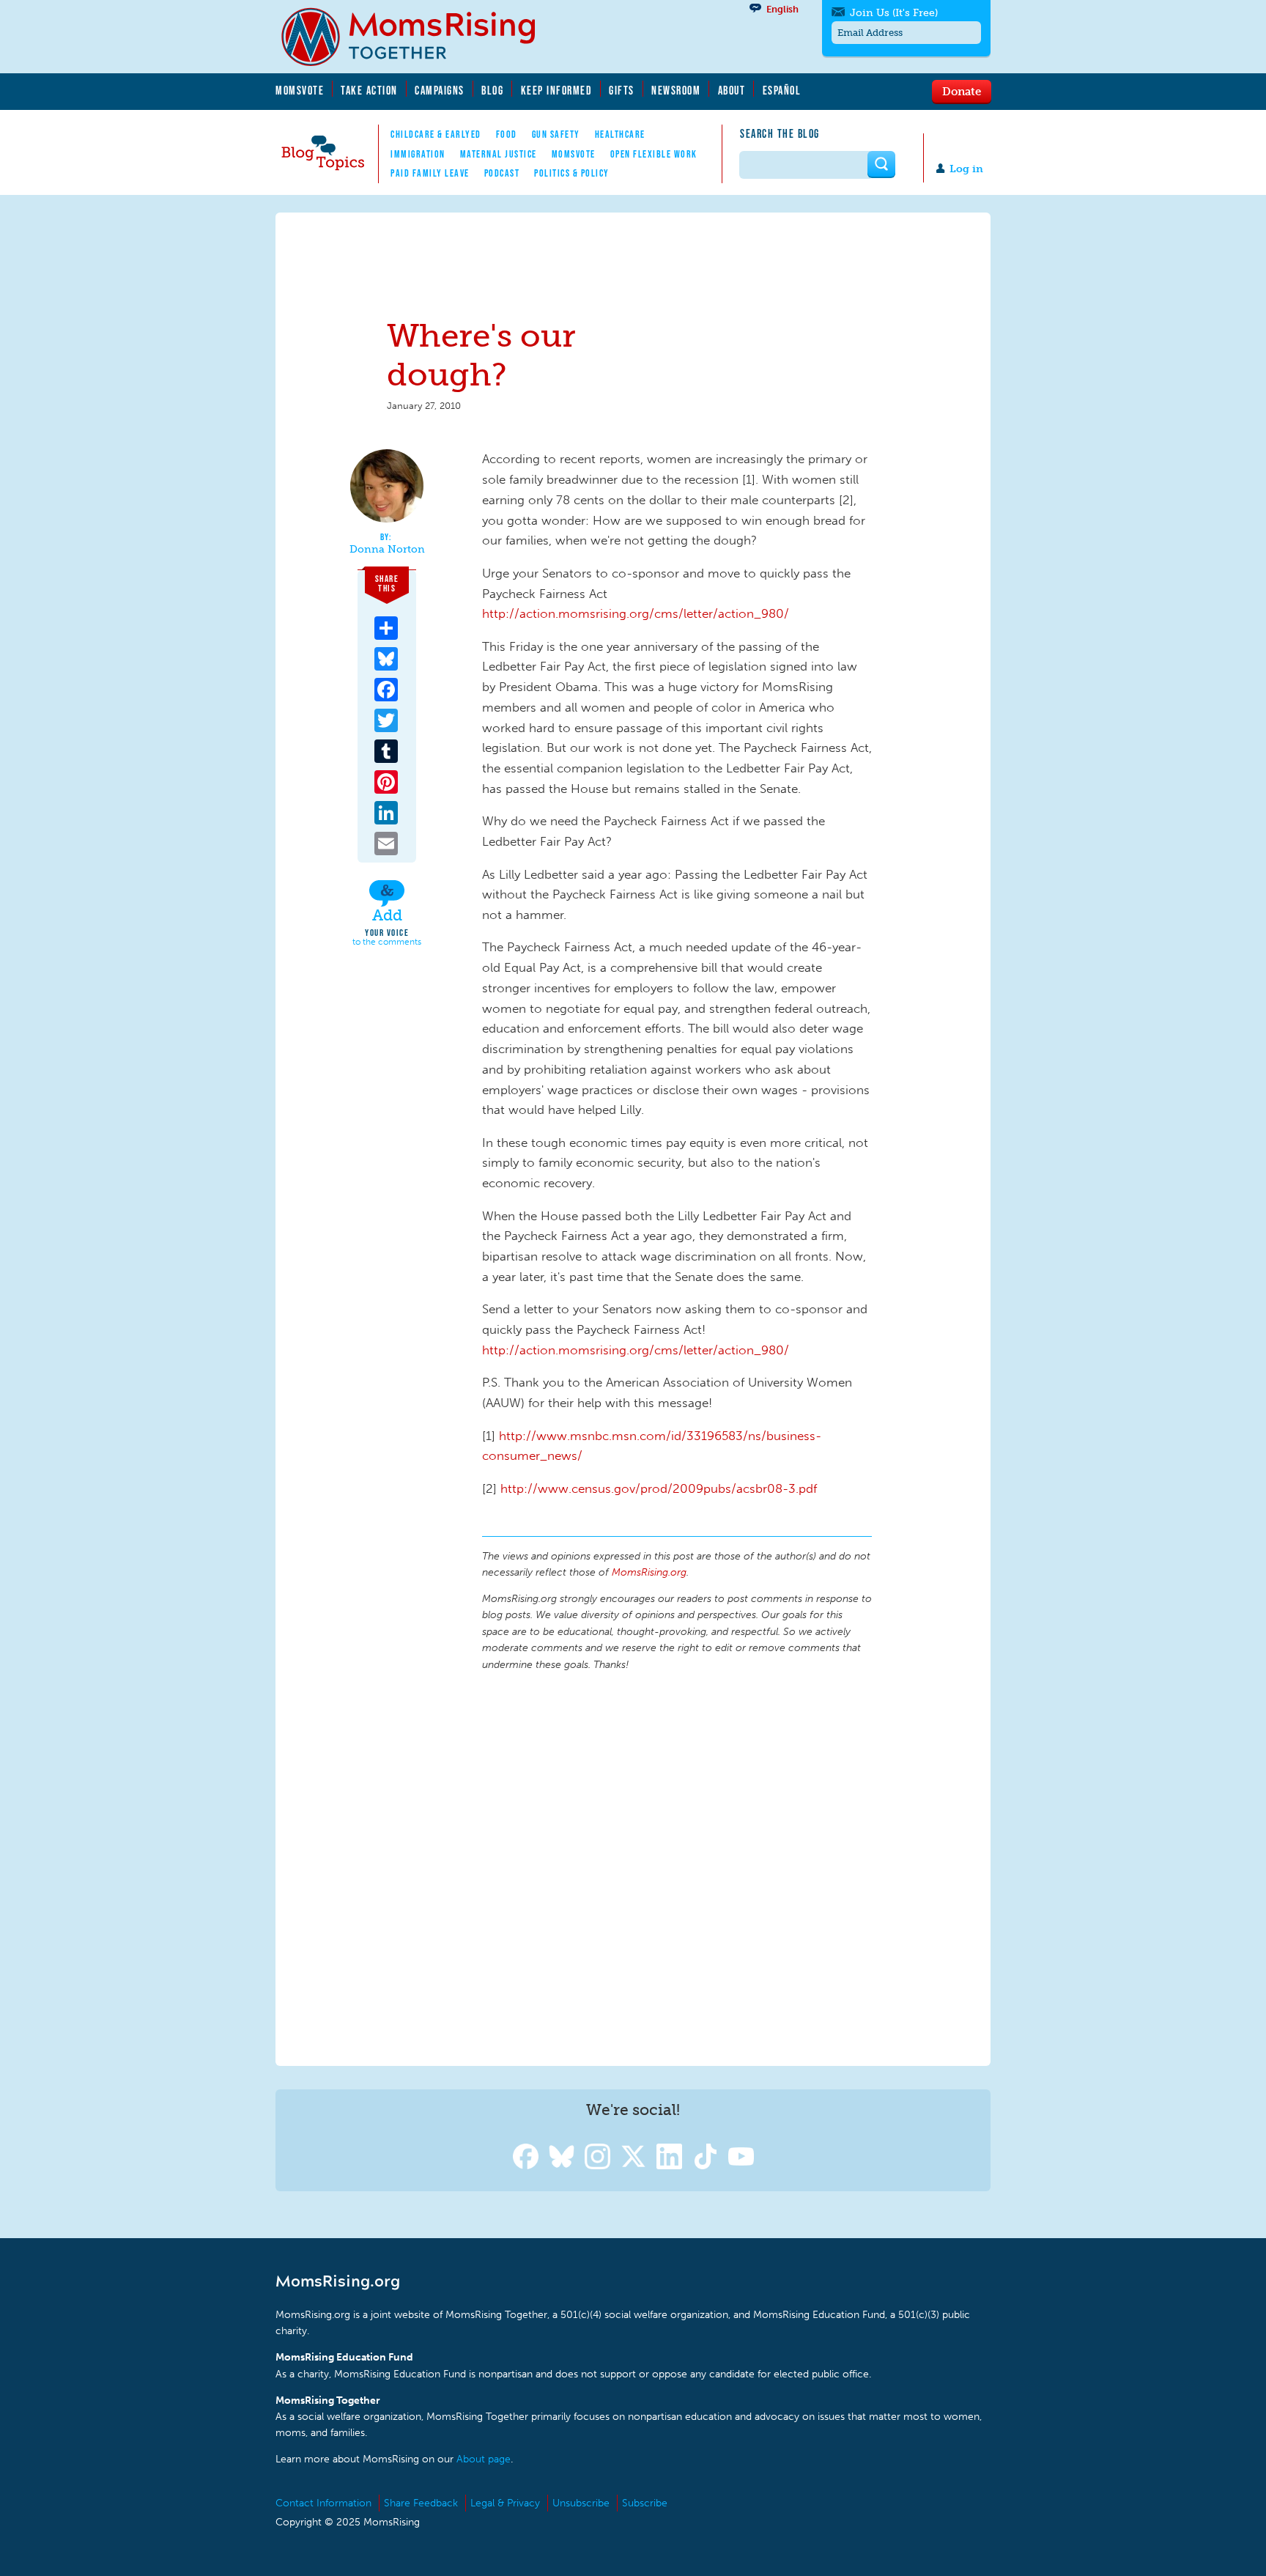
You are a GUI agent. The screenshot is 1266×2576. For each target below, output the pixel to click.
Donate (962, 91)
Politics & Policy (572, 173)
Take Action (369, 90)
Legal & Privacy (505, 2503)
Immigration (418, 154)
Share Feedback (421, 2503)
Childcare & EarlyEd (436, 134)
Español (782, 90)
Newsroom (676, 90)
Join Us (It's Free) (894, 13)
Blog (492, 90)
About (732, 90)
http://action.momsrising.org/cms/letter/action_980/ (636, 613)
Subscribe (645, 2503)
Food (507, 134)
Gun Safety (556, 134)
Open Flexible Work (654, 154)
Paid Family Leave (430, 173)
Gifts (622, 90)
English (782, 9)
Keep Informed (557, 90)
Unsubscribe (581, 2503)
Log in (966, 169)
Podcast (502, 173)
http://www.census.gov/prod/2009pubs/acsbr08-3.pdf (659, 1488)
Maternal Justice (499, 154)
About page (484, 2459)
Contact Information (323, 2503)
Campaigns (440, 90)
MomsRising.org (418, 37)
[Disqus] (677, 1867)
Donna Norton (387, 550)
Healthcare (620, 134)
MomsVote (300, 90)
